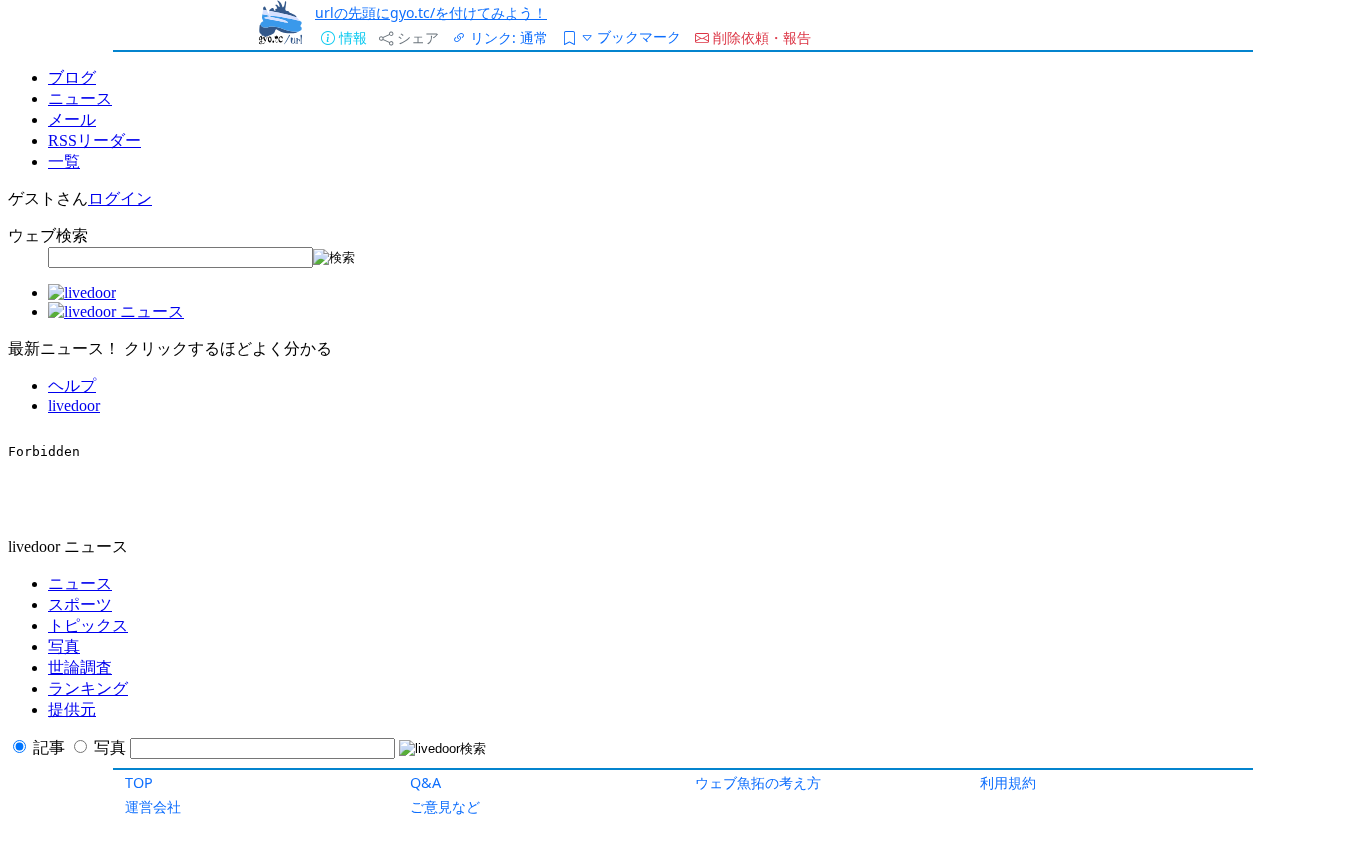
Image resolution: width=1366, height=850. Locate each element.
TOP (139, 782)
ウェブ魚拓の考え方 (758, 782)
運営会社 (153, 806)
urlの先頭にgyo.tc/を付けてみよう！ (431, 12)
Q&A (425, 782)
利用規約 (1008, 782)
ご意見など (445, 806)
